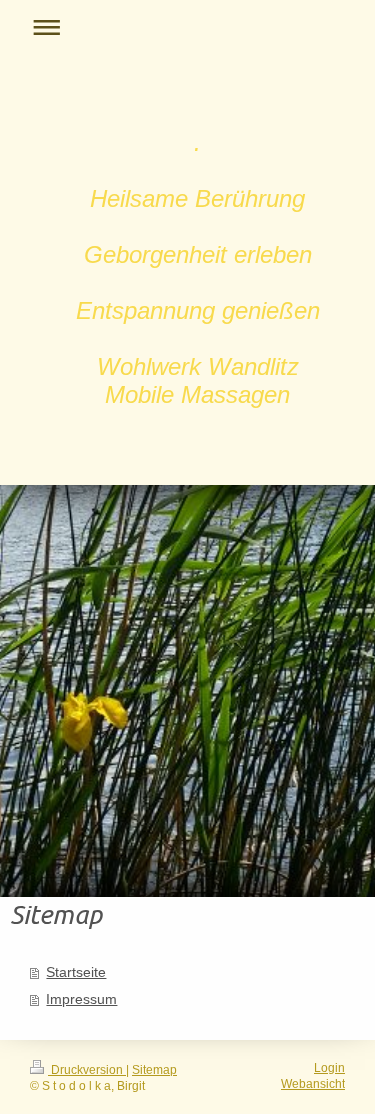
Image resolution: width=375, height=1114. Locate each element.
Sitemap (154, 1069)
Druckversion (87, 1069)
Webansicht (313, 1083)
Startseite (76, 972)
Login (329, 1067)
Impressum (81, 999)
